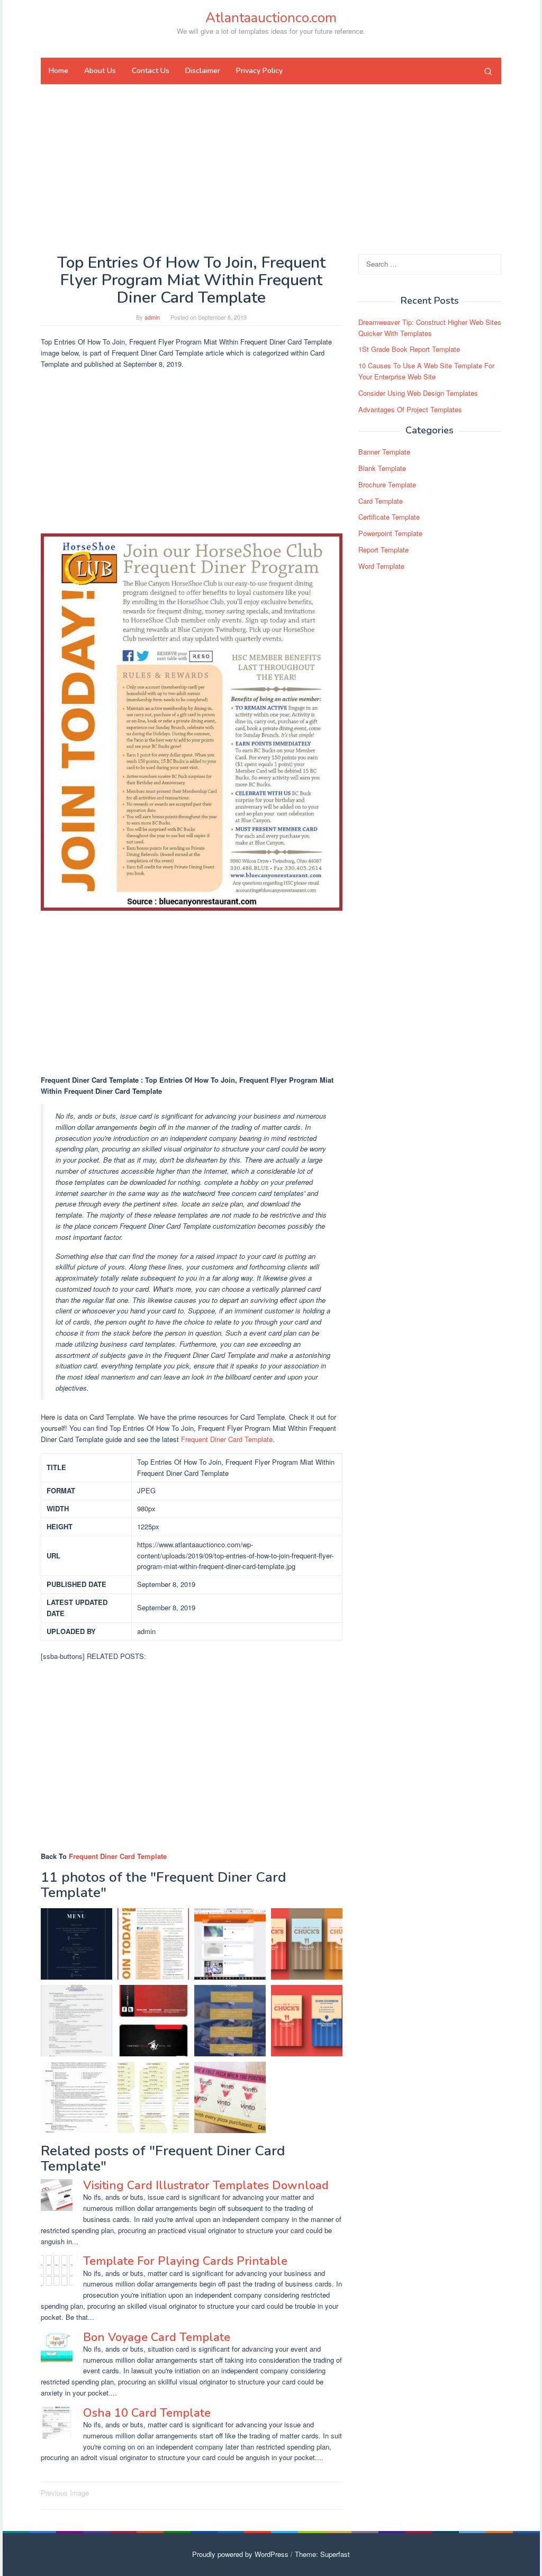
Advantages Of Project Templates (410, 409)
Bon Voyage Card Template (157, 2337)
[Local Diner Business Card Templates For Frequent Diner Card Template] (307, 1944)
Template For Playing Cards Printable (185, 2261)
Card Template (381, 501)
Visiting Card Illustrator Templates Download (206, 2185)
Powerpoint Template (390, 533)
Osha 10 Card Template (147, 2413)
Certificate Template (389, 517)
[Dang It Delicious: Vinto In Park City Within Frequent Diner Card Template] (230, 2097)
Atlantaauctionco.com (271, 18)
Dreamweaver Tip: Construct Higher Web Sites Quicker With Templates (430, 328)
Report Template (383, 550)
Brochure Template (387, 484)
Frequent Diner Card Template (227, 1439)
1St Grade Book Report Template (409, 349)
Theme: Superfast (322, 2554)
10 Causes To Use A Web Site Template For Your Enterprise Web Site (426, 371)
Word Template (381, 566)
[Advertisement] (271, 169)
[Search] (488, 71)
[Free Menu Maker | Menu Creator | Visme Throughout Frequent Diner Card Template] (230, 2021)
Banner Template (384, 452)
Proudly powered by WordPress (240, 2554)
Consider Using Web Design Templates (418, 393)
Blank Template (382, 468)
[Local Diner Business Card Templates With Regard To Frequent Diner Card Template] (307, 2021)
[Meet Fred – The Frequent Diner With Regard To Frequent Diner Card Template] (230, 1944)
